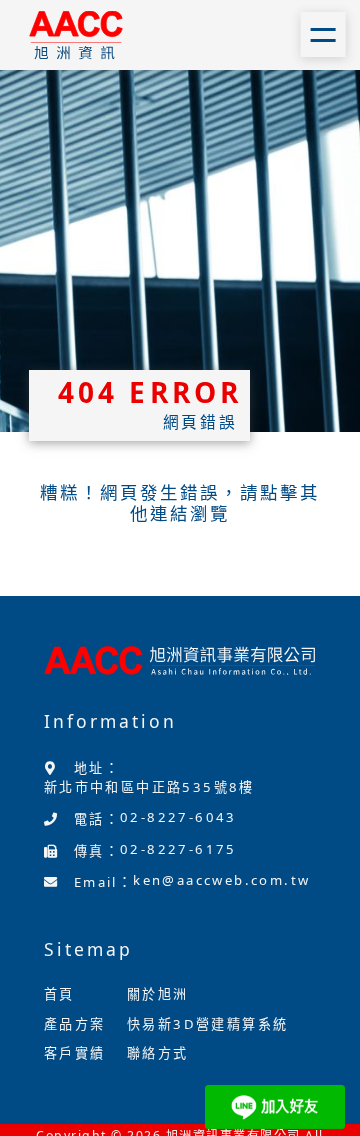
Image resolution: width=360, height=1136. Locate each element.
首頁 (59, 994)
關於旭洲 (158, 994)
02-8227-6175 (178, 849)
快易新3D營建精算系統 (207, 1024)
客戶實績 (75, 1053)
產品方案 (75, 1024)
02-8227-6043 (178, 817)
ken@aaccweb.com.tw (221, 880)
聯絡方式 (158, 1053)
